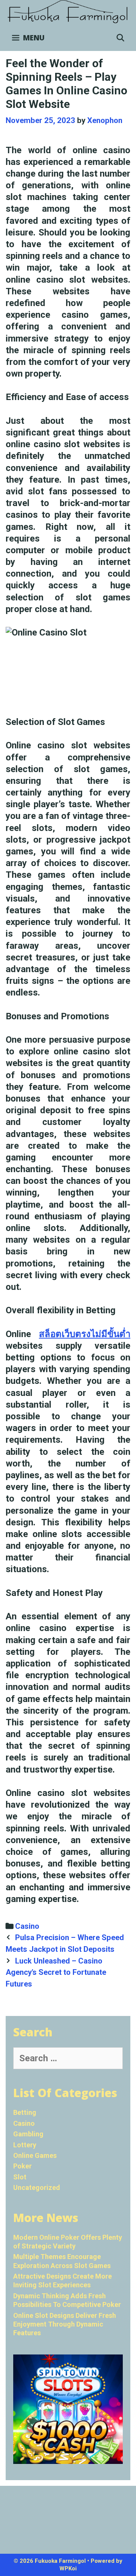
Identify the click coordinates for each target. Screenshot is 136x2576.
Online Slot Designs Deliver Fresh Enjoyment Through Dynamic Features (65, 2324)
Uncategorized (37, 2187)
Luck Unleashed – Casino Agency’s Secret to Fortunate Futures (56, 1972)
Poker (22, 2166)
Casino (27, 1926)
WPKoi (68, 2568)
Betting (25, 2112)
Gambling (28, 2134)
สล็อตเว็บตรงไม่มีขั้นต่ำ (85, 1334)
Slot (20, 2177)
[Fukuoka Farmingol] (68, 12)
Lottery (25, 2145)
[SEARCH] (121, 38)
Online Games (35, 2155)
